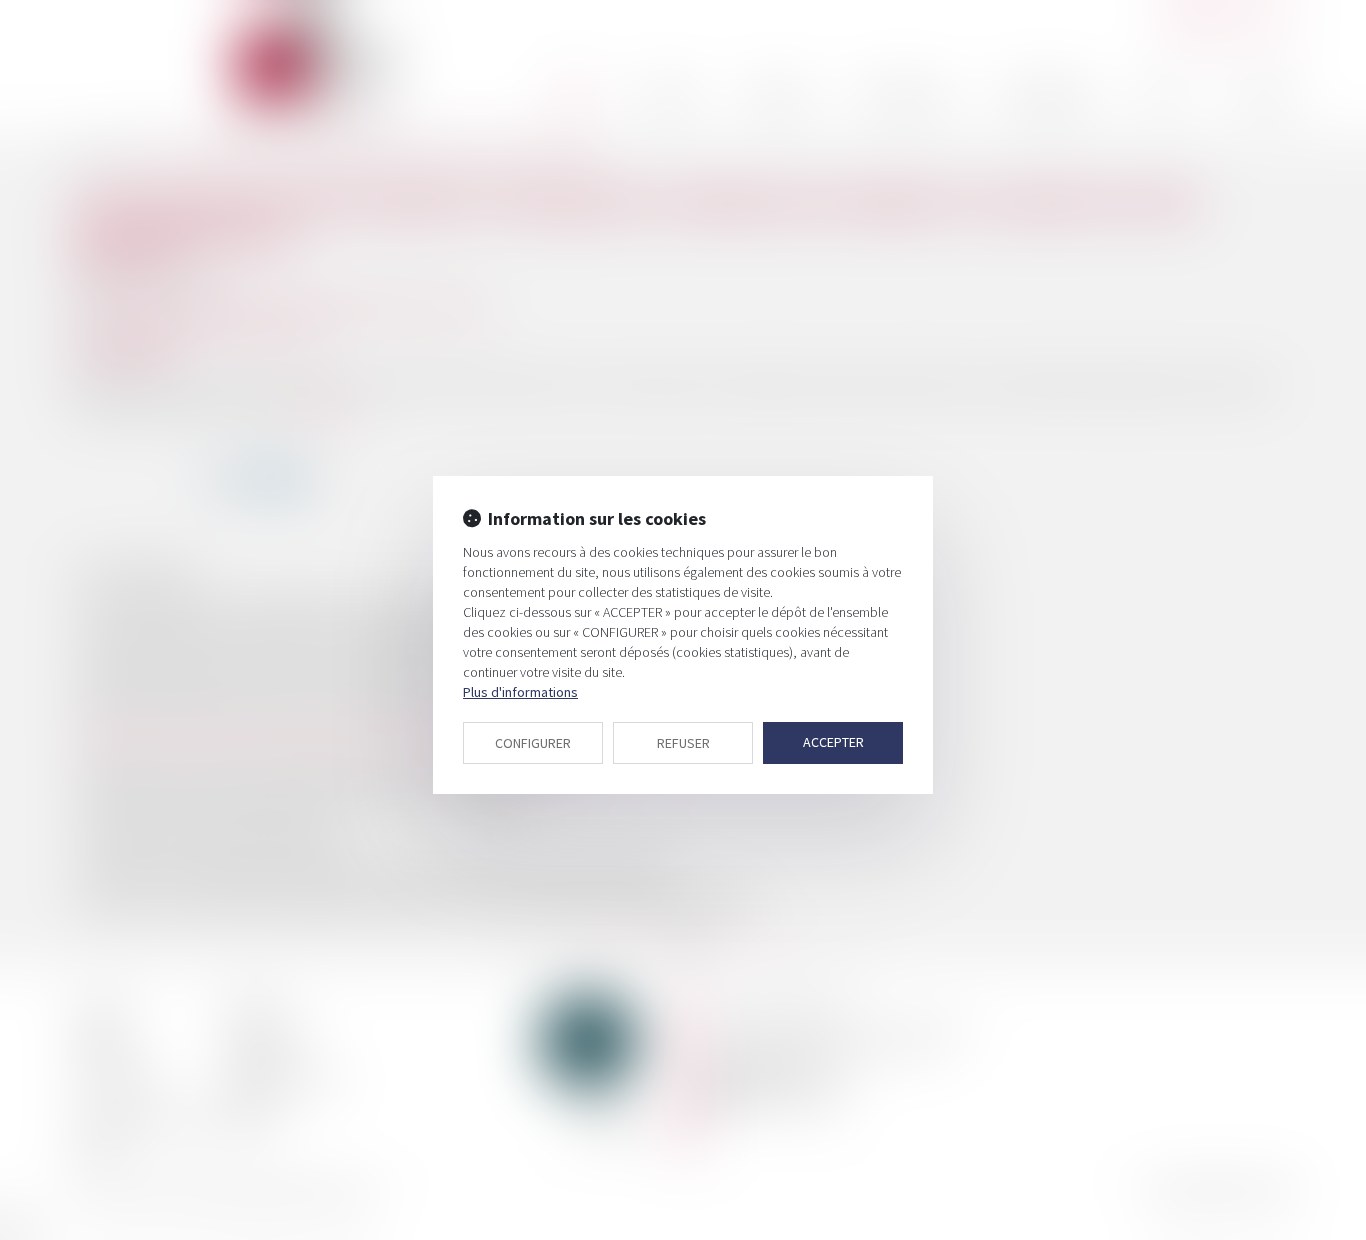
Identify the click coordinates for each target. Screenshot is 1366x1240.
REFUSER (683, 743)
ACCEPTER (833, 742)
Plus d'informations (520, 692)
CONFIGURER (533, 743)
